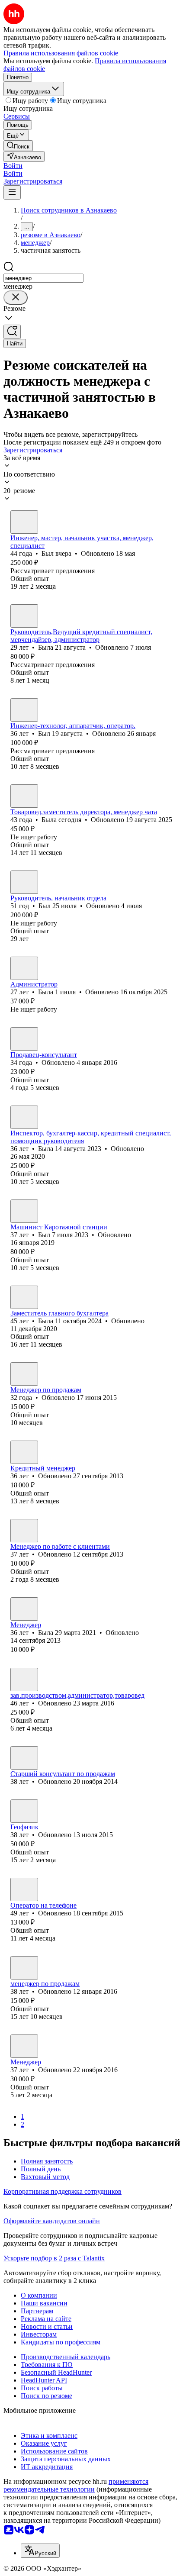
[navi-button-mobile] (12, 192)
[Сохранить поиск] (12, 332)
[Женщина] (24, 616)
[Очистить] (16, 298)
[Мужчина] (24, 522)
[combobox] (43, 278)
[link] (18, 146)
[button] (13, 166)
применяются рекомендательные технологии (76, 2485)
